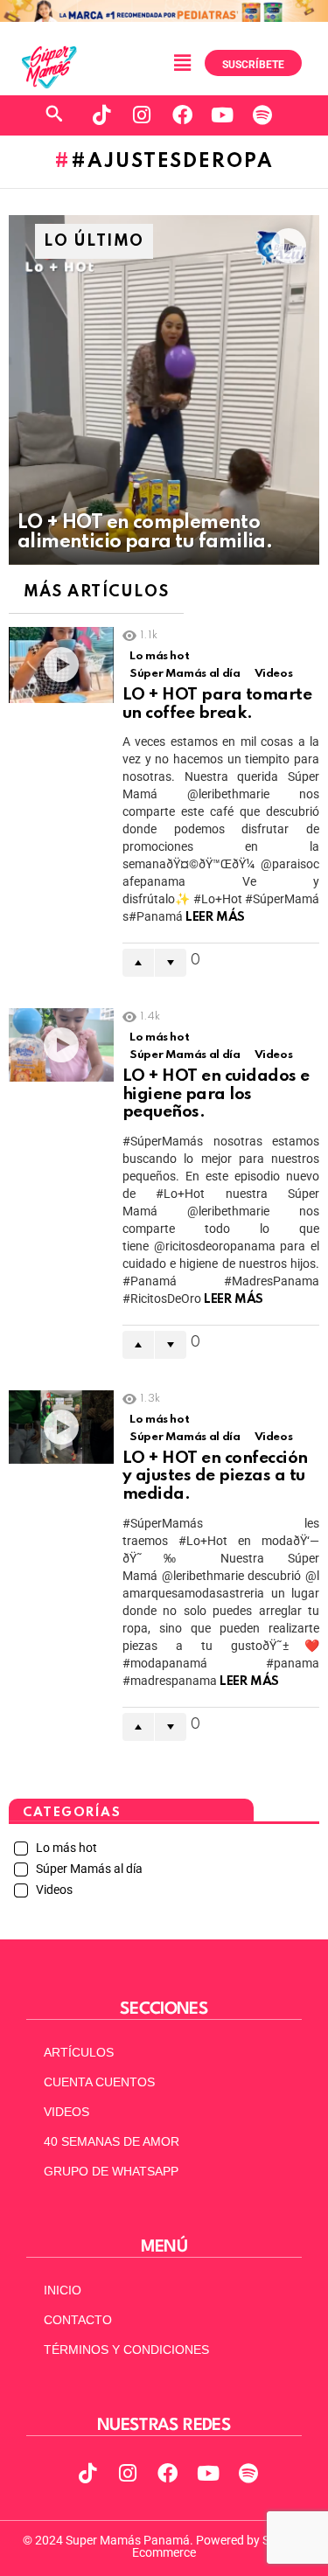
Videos (274, 674)
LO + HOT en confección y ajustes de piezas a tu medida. (215, 1476)
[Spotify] (262, 115)
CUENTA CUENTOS (99, 2082)
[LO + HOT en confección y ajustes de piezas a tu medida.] (61, 1427)
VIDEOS (66, 2112)
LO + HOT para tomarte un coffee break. (217, 704)
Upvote (138, 963)
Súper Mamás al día (185, 674)
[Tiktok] (101, 115)
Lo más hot (159, 656)
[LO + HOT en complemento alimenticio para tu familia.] (164, 390)
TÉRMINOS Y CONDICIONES (126, 2350)
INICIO (63, 2290)
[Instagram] (142, 115)
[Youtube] (222, 115)
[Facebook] (182, 115)
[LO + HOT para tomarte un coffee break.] (61, 665)
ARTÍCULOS (79, 2052)
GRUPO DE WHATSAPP (111, 2171)
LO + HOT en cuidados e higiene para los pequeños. (216, 1094)
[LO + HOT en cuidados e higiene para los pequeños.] (61, 1045)
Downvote (171, 963)
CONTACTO (78, 2320)
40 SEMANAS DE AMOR (112, 2141)
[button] (182, 63)
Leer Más (215, 917)
